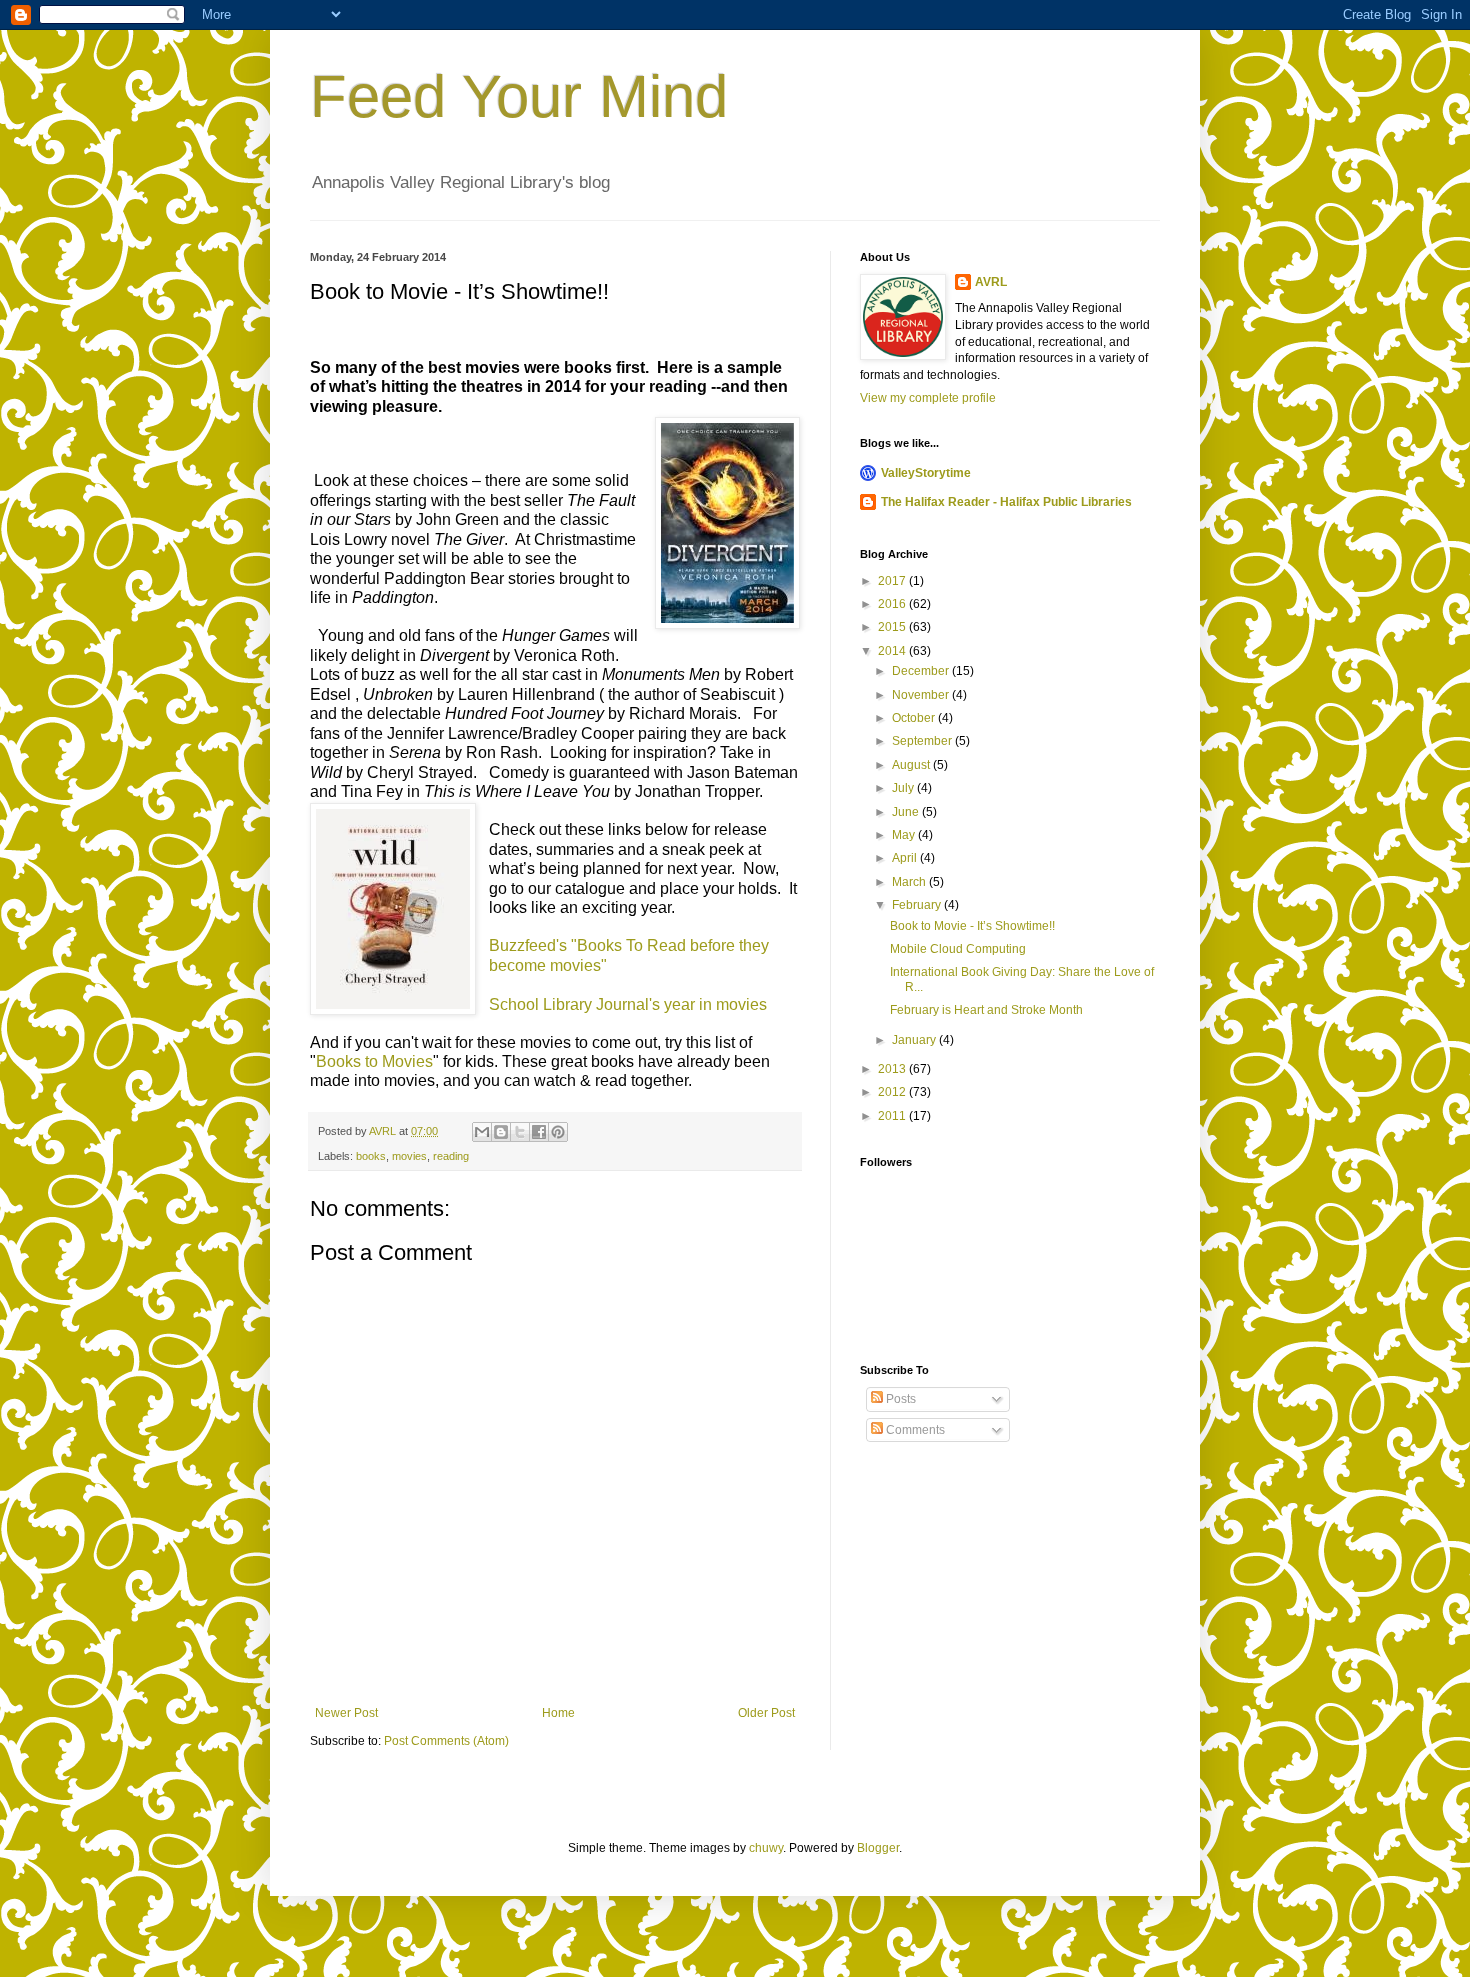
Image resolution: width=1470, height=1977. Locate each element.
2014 (893, 651)
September (923, 741)
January (915, 1040)
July (904, 788)
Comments (914, 1430)
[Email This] (482, 1132)
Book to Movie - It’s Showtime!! (972, 926)
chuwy (766, 1848)
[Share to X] (520, 1132)
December (922, 671)
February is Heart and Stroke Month (986, 1010)
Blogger (878, 1848)
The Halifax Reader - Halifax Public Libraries (1006, 502)
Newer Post (346, 1713)
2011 (893, 1116)
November (922, 695)
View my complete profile (928, 398)
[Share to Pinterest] (558, 1132)
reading (451, 1156)
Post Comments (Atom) (446, 1741)
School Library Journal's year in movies (630, 1004)
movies (409, 1156)
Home (558, 1713)
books (371, 1156)
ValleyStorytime (926, 473)
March (910, 882)
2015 (893, 627)
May (905, 835)
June (907, 812)
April (906, 858)
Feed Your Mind (519, 96)
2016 (893, 604)
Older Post (766, 1713)
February (918, 905)
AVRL (991, 282)
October (915, 718)
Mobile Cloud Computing (958, 949)
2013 (893, 1069)
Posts (899, 1399)
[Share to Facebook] (539, 1132)
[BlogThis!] (501, 1132)
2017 (893, 581)
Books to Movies (374, 1061)
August (912, 765)
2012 (893, 1092)
